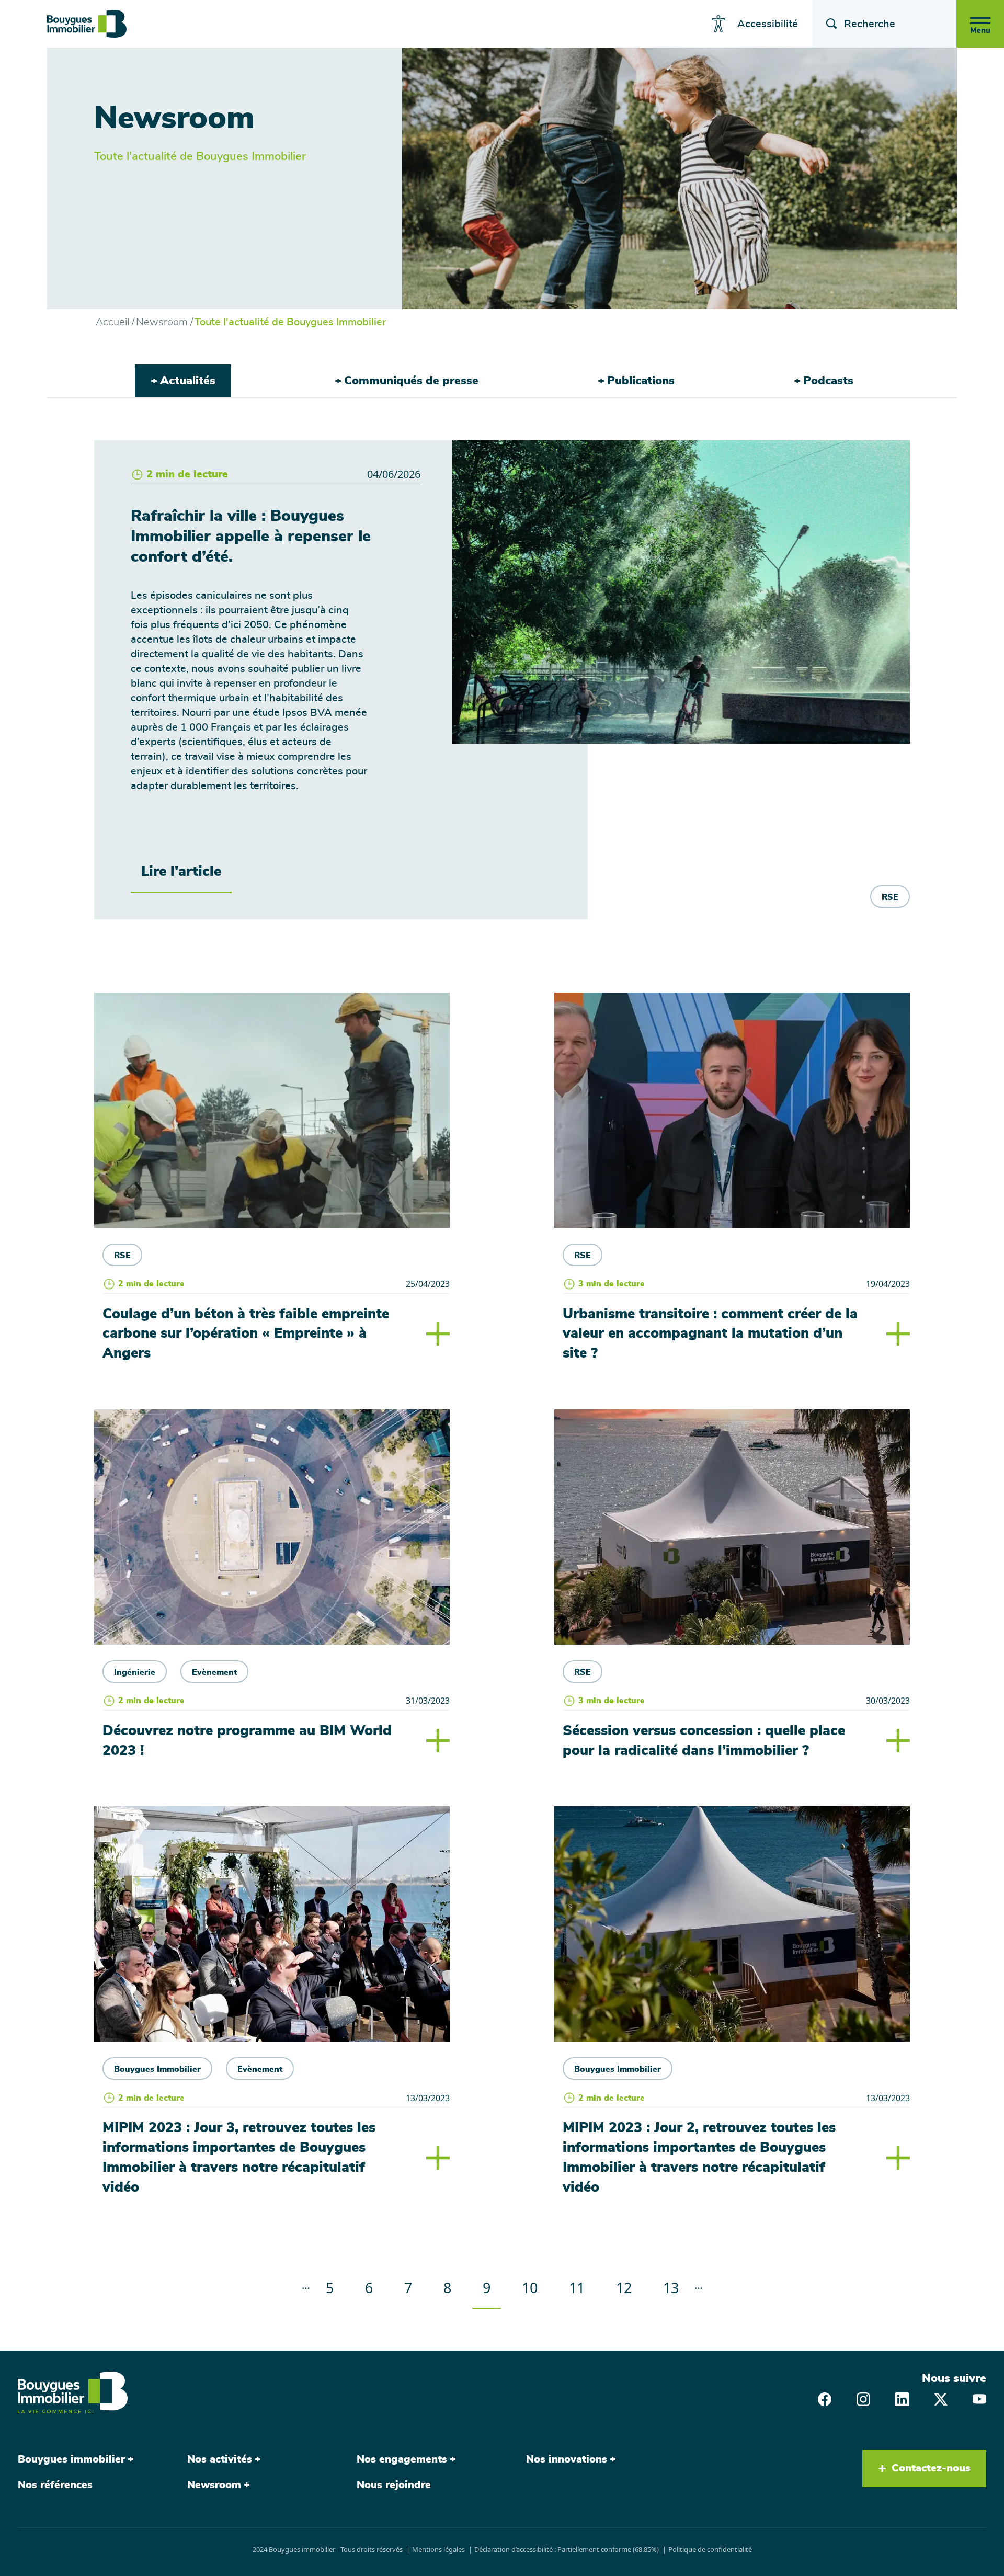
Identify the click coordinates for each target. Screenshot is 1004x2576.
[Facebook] (825, 2398)
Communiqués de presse (411, 381)
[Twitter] (941, 2398)
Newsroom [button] (214, 2485)
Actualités (188, 381)
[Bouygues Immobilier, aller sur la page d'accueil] (87, 24)
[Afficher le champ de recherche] (828, 24)
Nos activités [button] (220, 2459)
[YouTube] (979, 2398)
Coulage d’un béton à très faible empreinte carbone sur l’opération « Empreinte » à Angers (246, 1334)
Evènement (214, 1672)
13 (676, 2287)
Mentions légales (438, 2549)
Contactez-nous (931, 2468)
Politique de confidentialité (710, 2549)
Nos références (55, 2485)
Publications (641, 381)
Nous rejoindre (394, 2485)
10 (535, 2287)
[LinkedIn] (902, 2398)
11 (582, 2287)
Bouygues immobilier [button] (71, 2459)
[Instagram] (863, 2398)
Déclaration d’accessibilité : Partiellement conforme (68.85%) (567, 2549)
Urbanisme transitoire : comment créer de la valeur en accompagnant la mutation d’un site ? (710, 1334)
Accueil (112, 322)
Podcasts (828, 381)
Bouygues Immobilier (157, 2069)
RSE (890, 897)
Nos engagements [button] (402, 2459)
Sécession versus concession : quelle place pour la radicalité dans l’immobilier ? (704, 1741)
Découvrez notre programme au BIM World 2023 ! (247, 1741)
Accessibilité (768, 24)
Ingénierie (135, 1672)
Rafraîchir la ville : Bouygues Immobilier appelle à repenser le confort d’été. (251, 537)
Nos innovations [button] (567, 2459)
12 (629, 2287)
